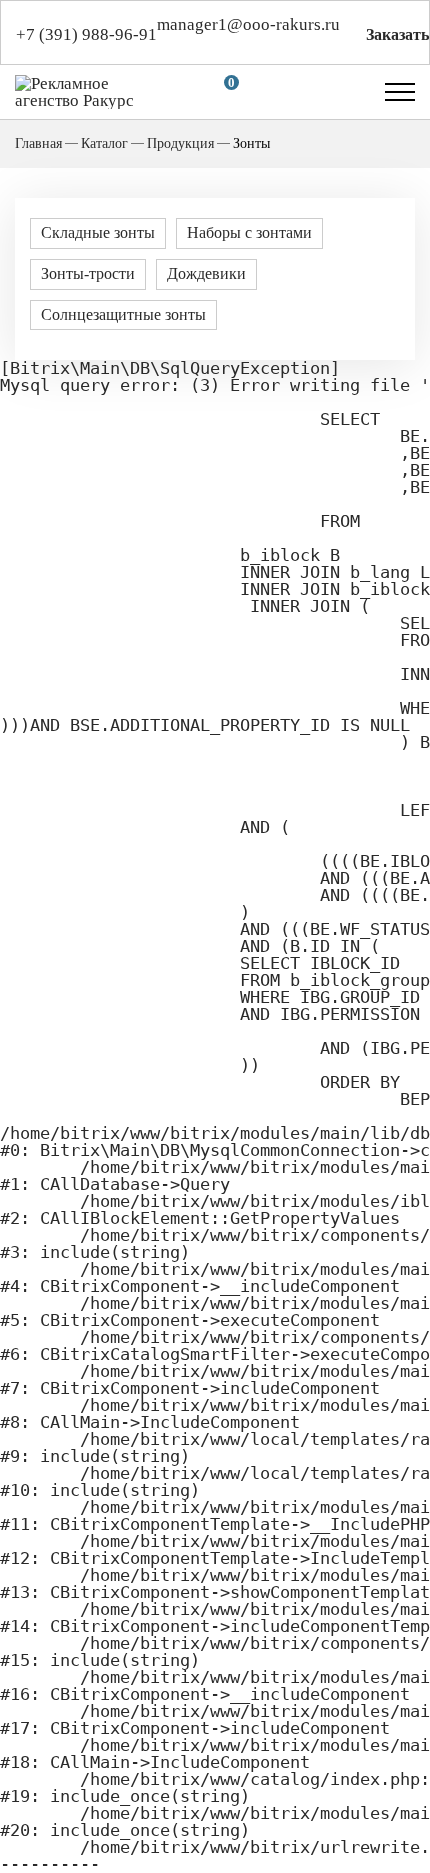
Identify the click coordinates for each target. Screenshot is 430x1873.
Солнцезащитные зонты (123, 314)
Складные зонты (98, 232)
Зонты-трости (88, 273)
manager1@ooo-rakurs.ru (248, 24)
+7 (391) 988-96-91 (86, 34)
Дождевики (206, 273)
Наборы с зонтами (249, 232)
